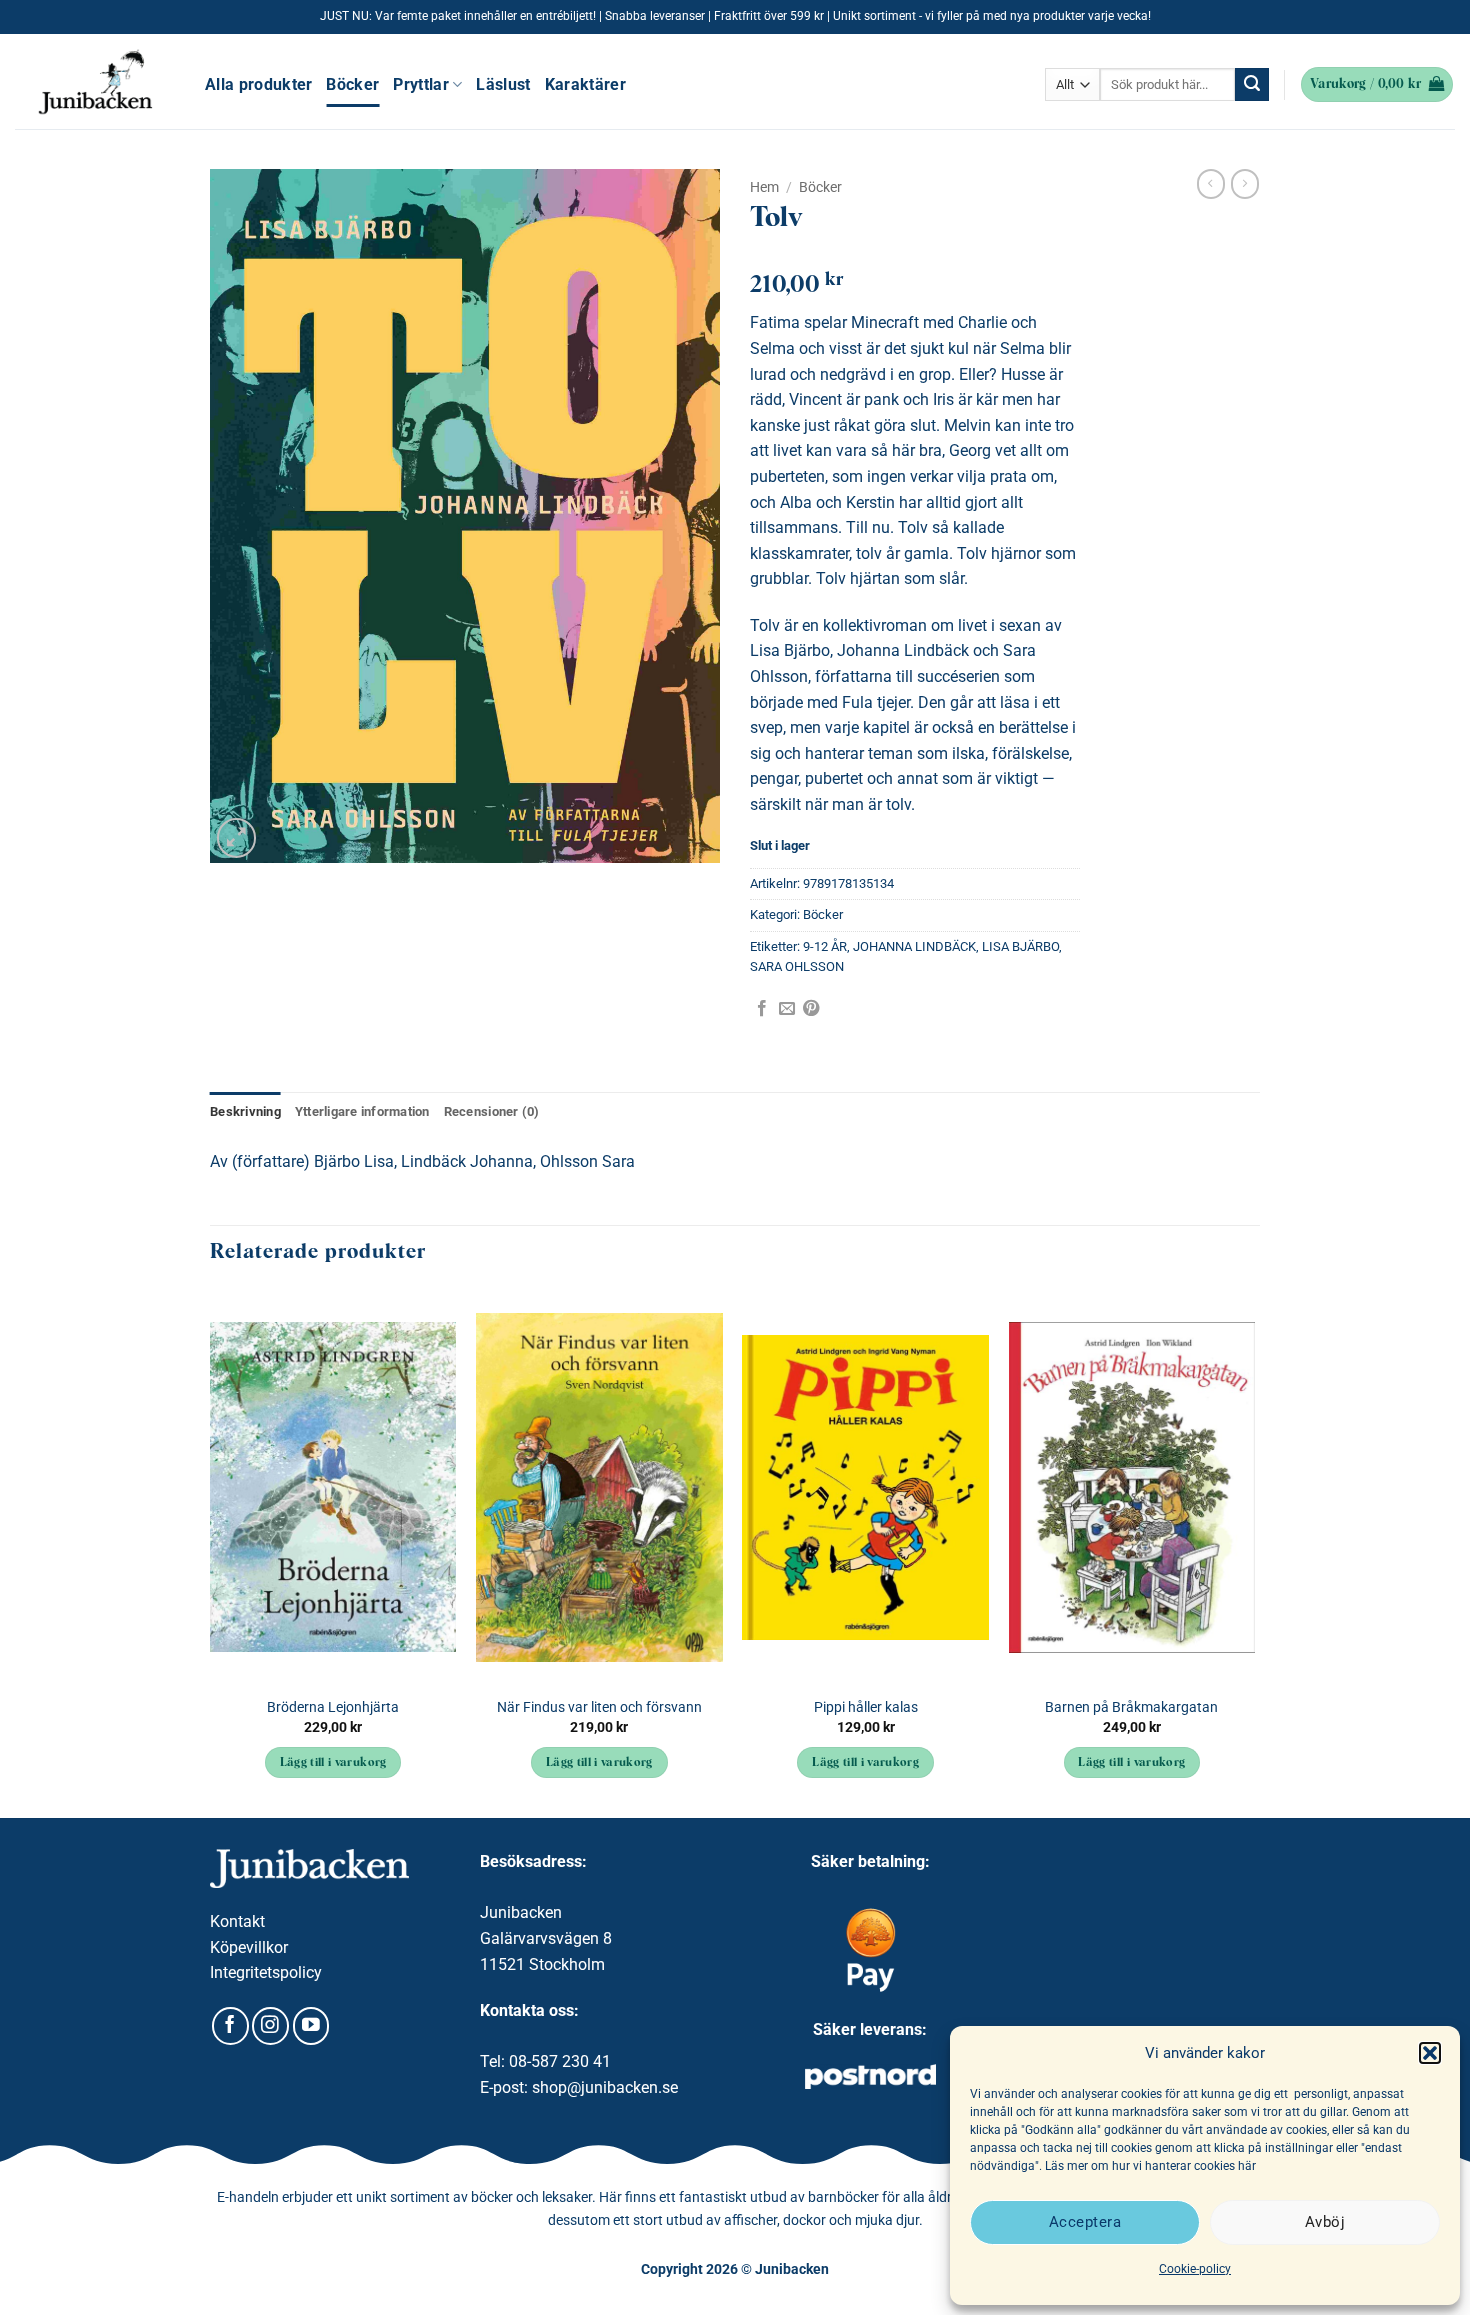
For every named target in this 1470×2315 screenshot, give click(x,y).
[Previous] (211, 1552)
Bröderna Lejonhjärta (333, 1707)
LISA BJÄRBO (1020, 946)
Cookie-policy (1195, 2269)
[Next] (1254, 1552)
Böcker (352, 84)
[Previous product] (1245, 184)
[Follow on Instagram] (270, 2026)
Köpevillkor (249, 1947)
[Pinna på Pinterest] (811, 1009)
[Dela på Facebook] (762, 1009)
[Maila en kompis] (787, 1009)
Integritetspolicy (266, 1972)
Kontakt (237, 1921)
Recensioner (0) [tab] (492, 1111)
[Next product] (1211, 184)
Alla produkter (258, 84)
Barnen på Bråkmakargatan (1131, 1707)
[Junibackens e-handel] (95, 82)
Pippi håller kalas (866, 1707)
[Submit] (1252, 85)
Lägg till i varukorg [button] (333, 1763)
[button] (1430, 2053)
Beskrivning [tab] (245, 1111)
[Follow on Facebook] (230, 2026)
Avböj (1325, 2222)
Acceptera (1085, 2222)
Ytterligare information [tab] (362, 1111)
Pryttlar (421, 84)
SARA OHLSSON (797, 966)
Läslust (503, 84)
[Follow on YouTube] (311, 2026)
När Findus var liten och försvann (599, 1707)
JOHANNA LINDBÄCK (914, 946)
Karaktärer (585, 84)
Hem (764, 187)
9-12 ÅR (825, 946)
